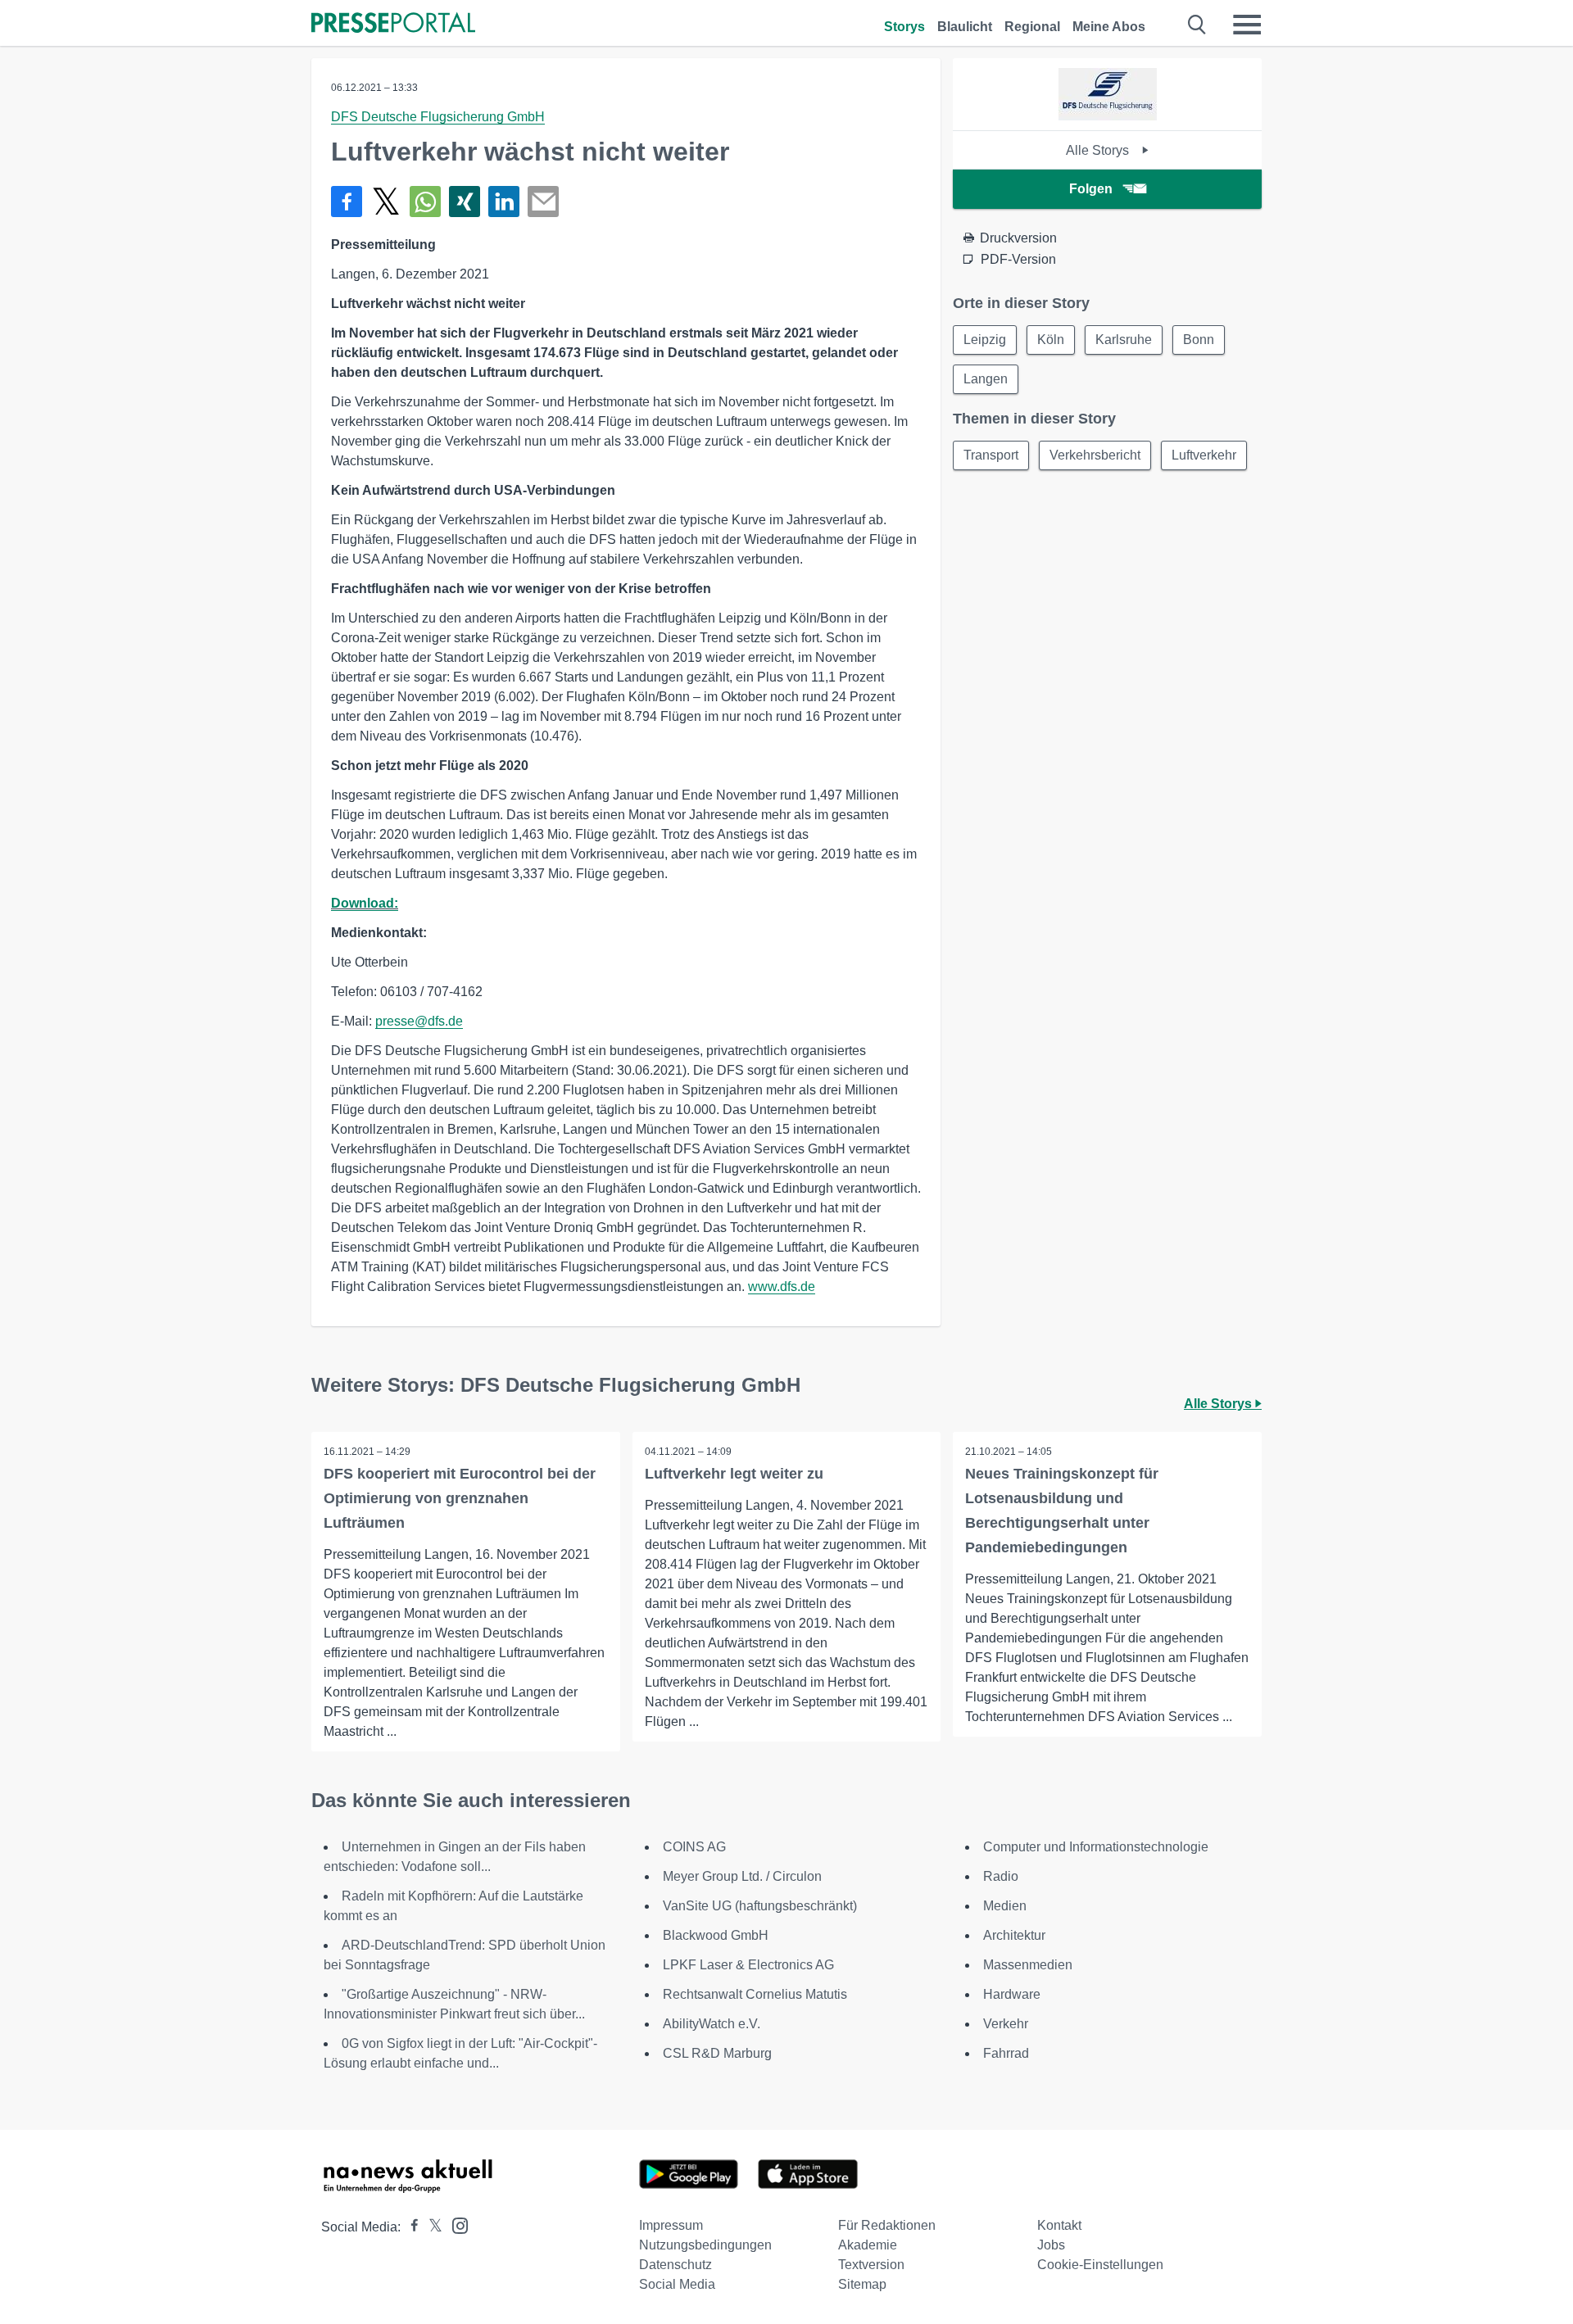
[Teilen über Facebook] (347, 202)
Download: (365, 903)
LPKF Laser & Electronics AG (748, 1965)
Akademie (868, 2245)
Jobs (1051, 2245)
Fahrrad (1006, 2053)
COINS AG (694, 1847)
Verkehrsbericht (1095, 455)
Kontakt (1059, 2225)
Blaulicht (965, 27)
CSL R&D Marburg (717, 2053)
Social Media (677, 2284)
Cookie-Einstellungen (1100, 2265)
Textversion (871, 2265)
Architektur (1014, 1935)
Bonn (1199, 340)
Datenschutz (675, 2265)
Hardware (1012, 1994)
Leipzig (985, 340)
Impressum (671, 2225)
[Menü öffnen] (1247, 25)
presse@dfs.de (419, 1021)
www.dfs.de (782, 1287)
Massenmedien (1028, 1965)
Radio (1001, 1876)
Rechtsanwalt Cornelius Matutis (755, 1994)
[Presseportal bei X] (431, 2227)
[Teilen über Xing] (465, 202)
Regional (1032, 27)
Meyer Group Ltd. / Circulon (742, 1876)
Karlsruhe (1124, 340)
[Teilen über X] (386, 202)
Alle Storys (1099, 150)
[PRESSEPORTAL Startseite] (393, 24)
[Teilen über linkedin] (504, 202)
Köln (1051, 340)
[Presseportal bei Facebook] (410, 2227)
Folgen (1091, 189)
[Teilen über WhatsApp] (425, 202)
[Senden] (543, 202)
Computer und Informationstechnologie (1096, 1847)
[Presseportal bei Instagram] (455, 2224)
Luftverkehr (1204, 455)
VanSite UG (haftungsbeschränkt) (760, 1906)
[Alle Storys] (1108, 116)
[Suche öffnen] (1197, 25)
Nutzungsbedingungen (705, 2245)
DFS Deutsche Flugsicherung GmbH (438, 117)
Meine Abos (1109, 27)
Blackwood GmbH (716, 1935)
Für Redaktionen (887, 2225)
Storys (904, 27)
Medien (1005, 1906)
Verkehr (1006, 2024)
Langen (986, 379)
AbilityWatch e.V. (712, 2024)
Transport (991, 455)
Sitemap (862, 2284)
